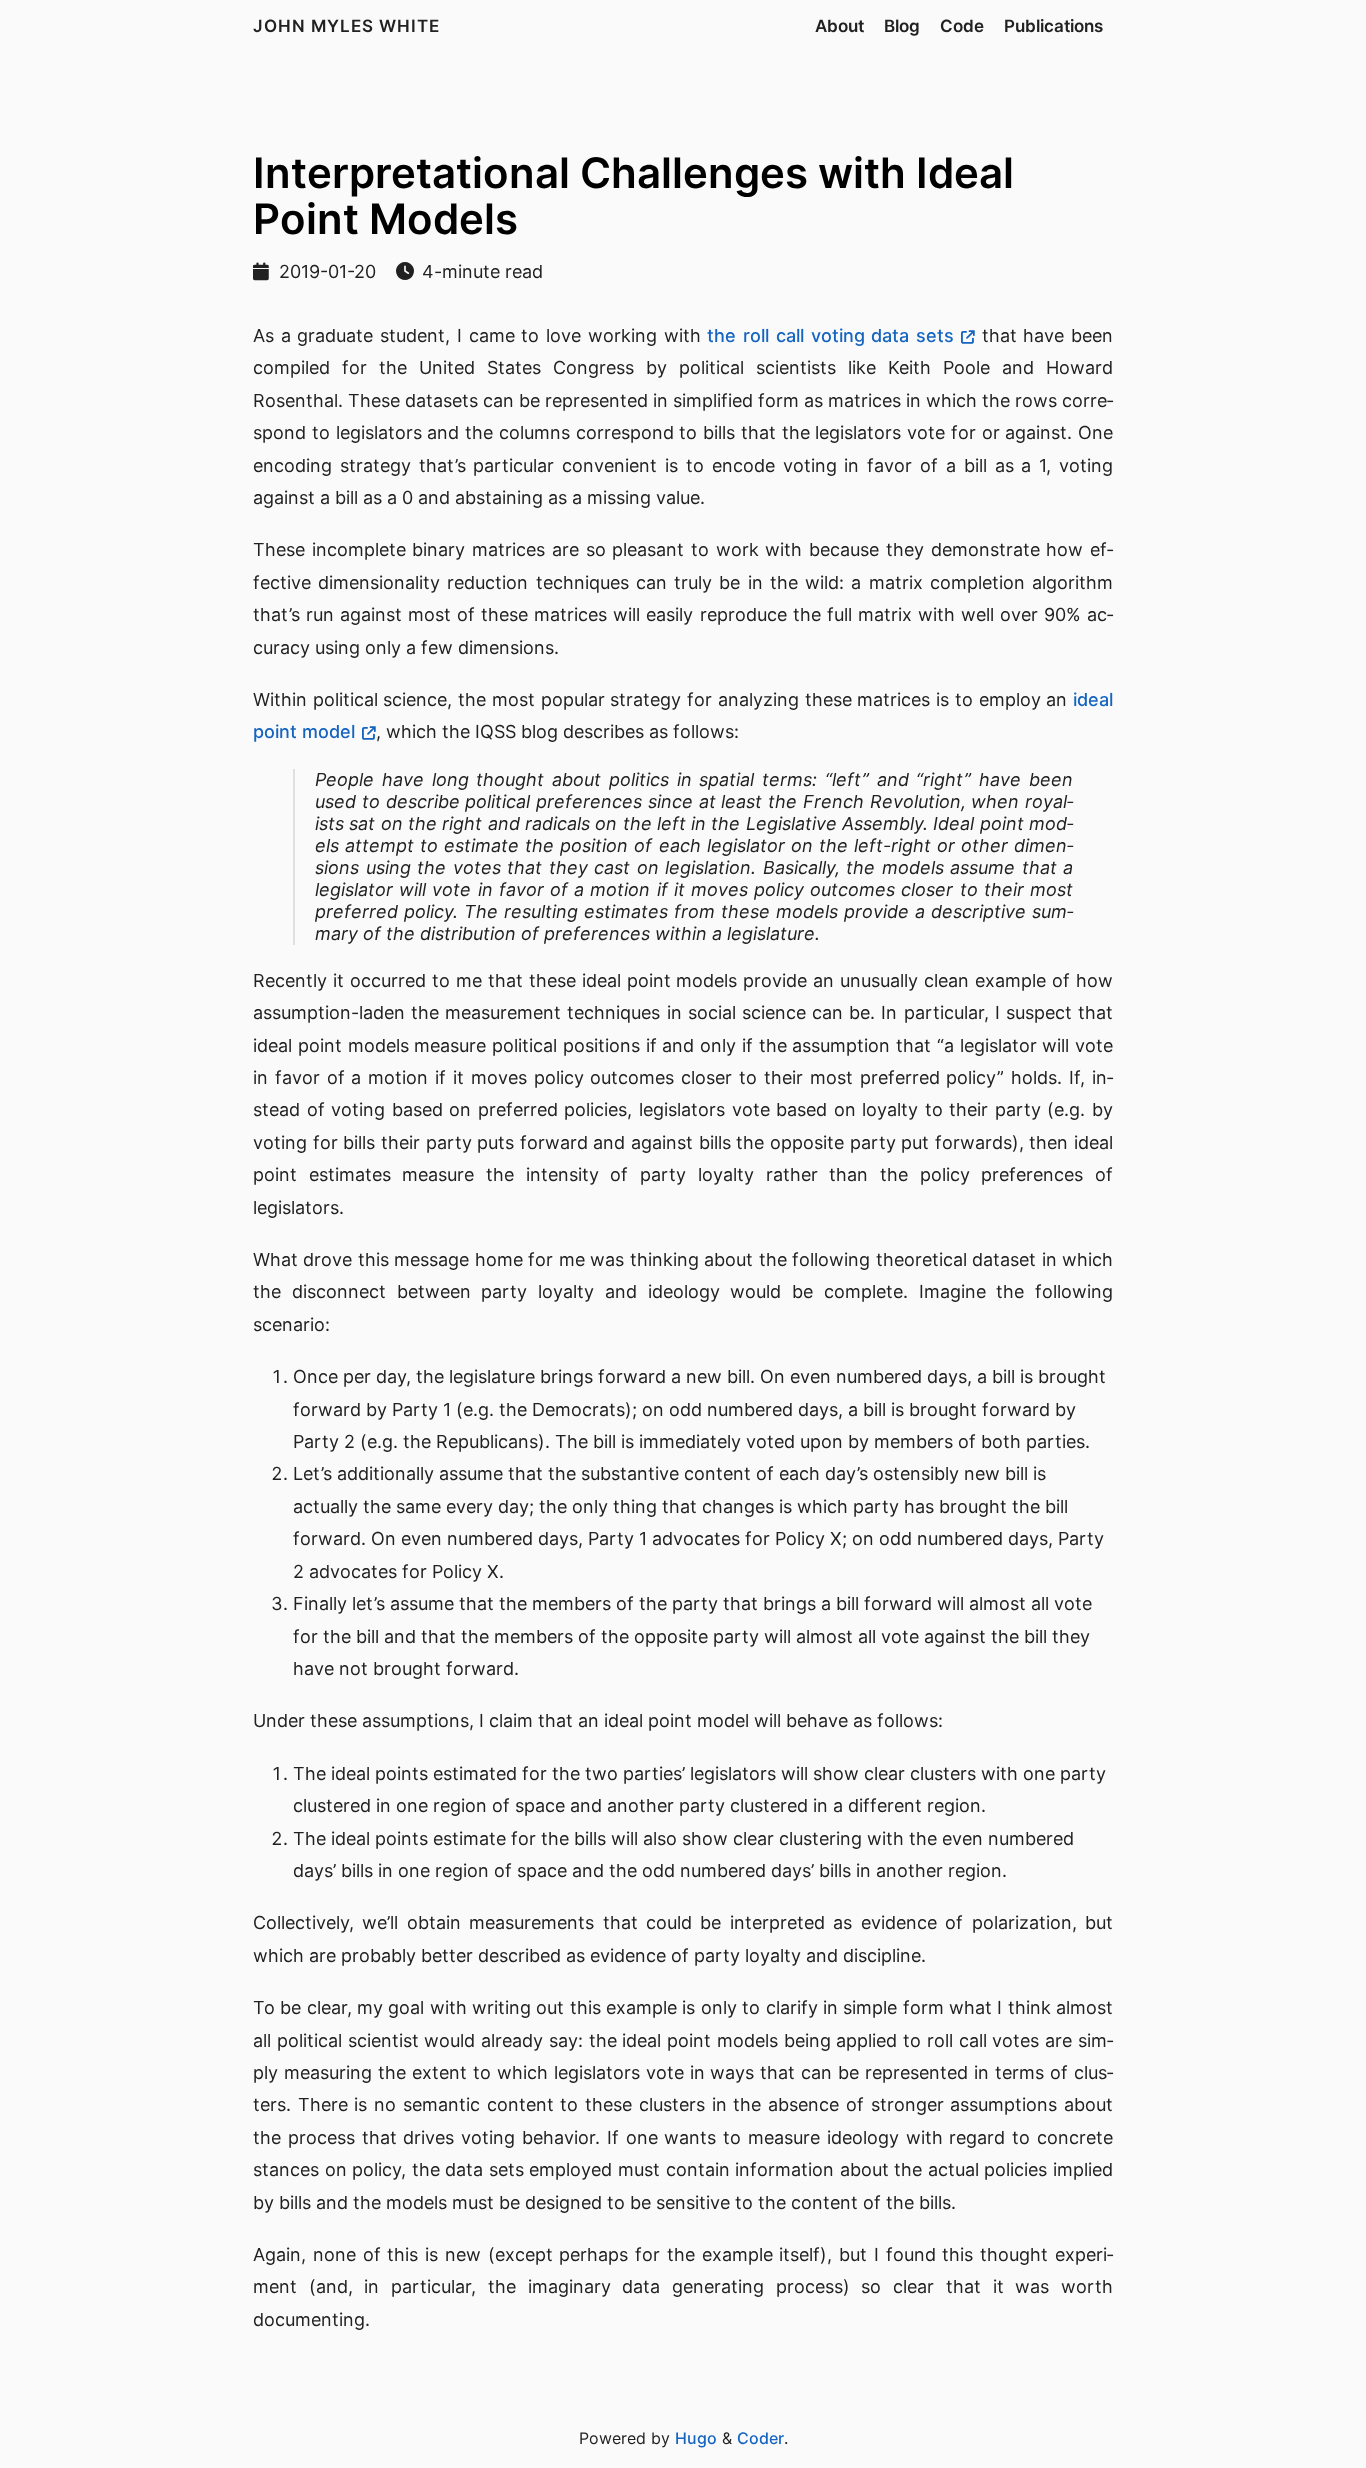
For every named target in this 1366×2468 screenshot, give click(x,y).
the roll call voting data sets (830, 335)
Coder (760, 2438)
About (839, 26)
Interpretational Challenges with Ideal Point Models (633, 195)
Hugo (696, 2438)
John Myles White (346, 26)
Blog (902, 26)
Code (962, 26)
